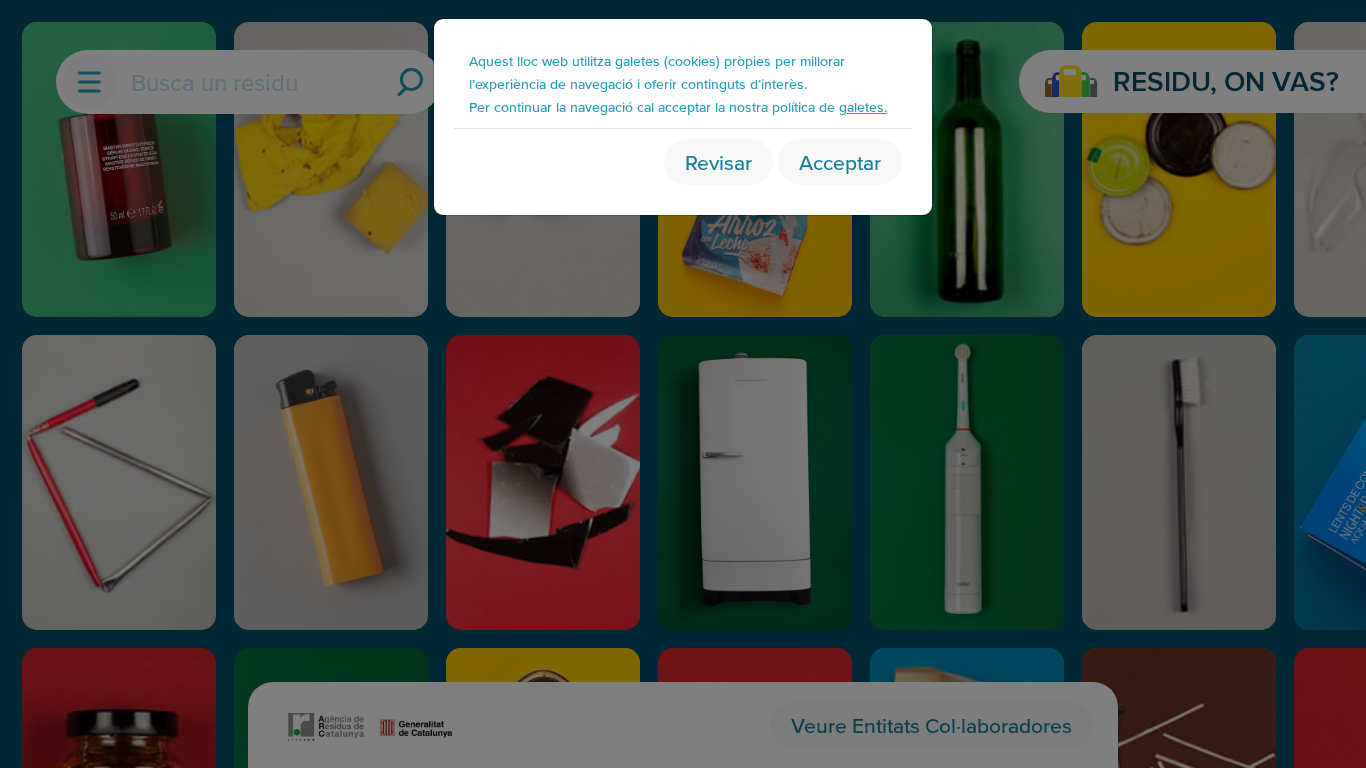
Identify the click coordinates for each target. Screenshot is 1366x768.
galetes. (863, 106)
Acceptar (840, 161)
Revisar (718, 161)
